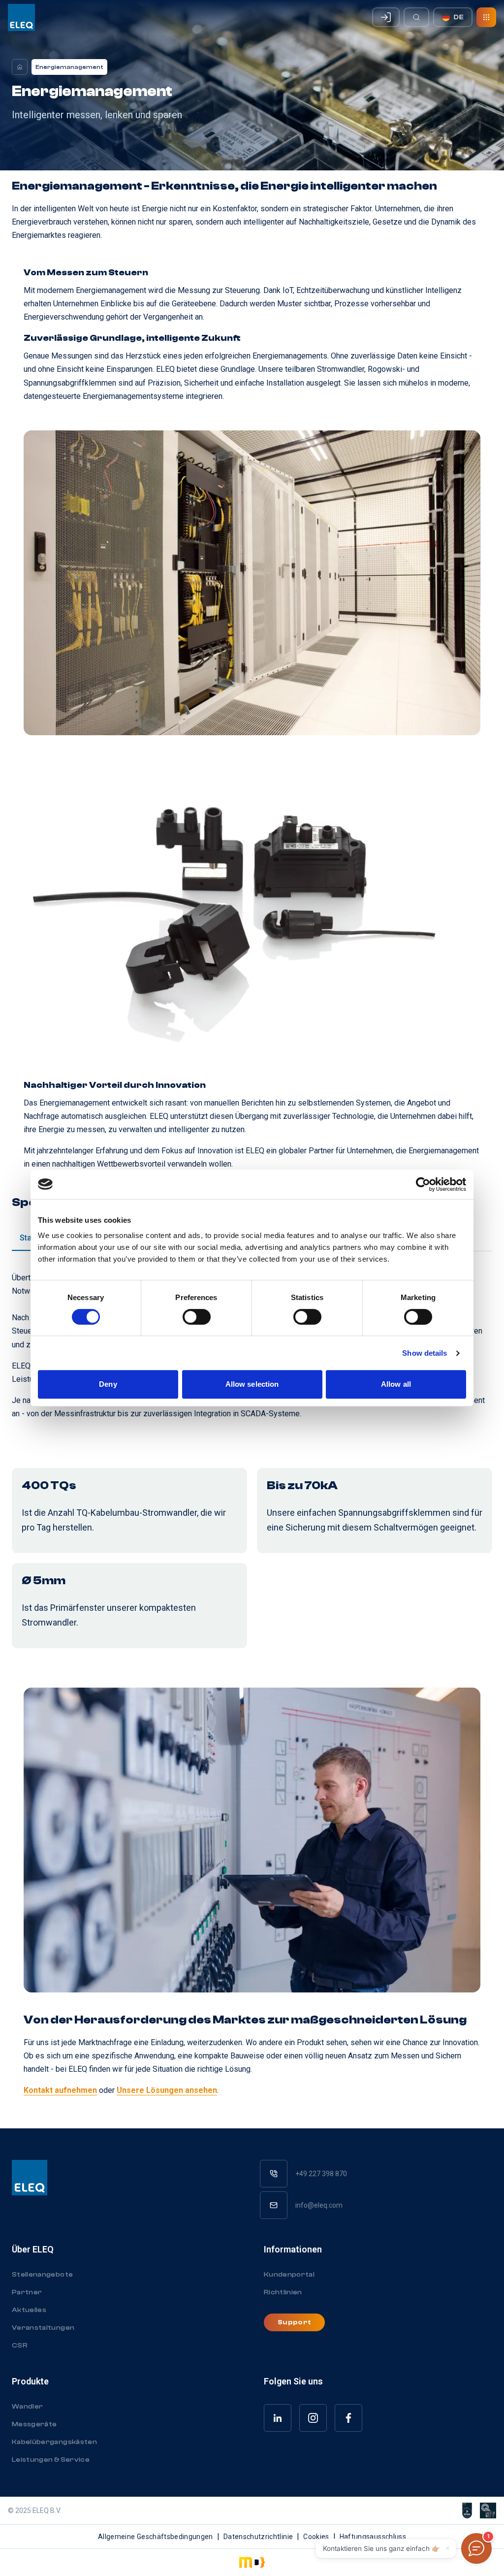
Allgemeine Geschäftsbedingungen (156, 2537)
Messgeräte (34, 2424)
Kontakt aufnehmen (60, 2090)
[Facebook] (348, 2418)
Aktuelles (29, 2310)
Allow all (396, 1384)
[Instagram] (313, 2418)
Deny (108, 1384)
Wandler (27, 2407)
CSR (20, 2346)
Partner (27, 2292)
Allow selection (252, 1384)
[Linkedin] (278, 2418)
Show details (425, 1353)
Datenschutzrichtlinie (258, 2537)
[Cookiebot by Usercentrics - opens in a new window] (423, 1184)
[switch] (197, 1317)
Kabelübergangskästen (54, 2442)
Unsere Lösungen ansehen (167, 2090)
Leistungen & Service (51, 2460)
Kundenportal (289, 2275)
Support (294, 2322)
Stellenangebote (42, 2275)
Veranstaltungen (43, 2328)
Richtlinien (283, 2292)
